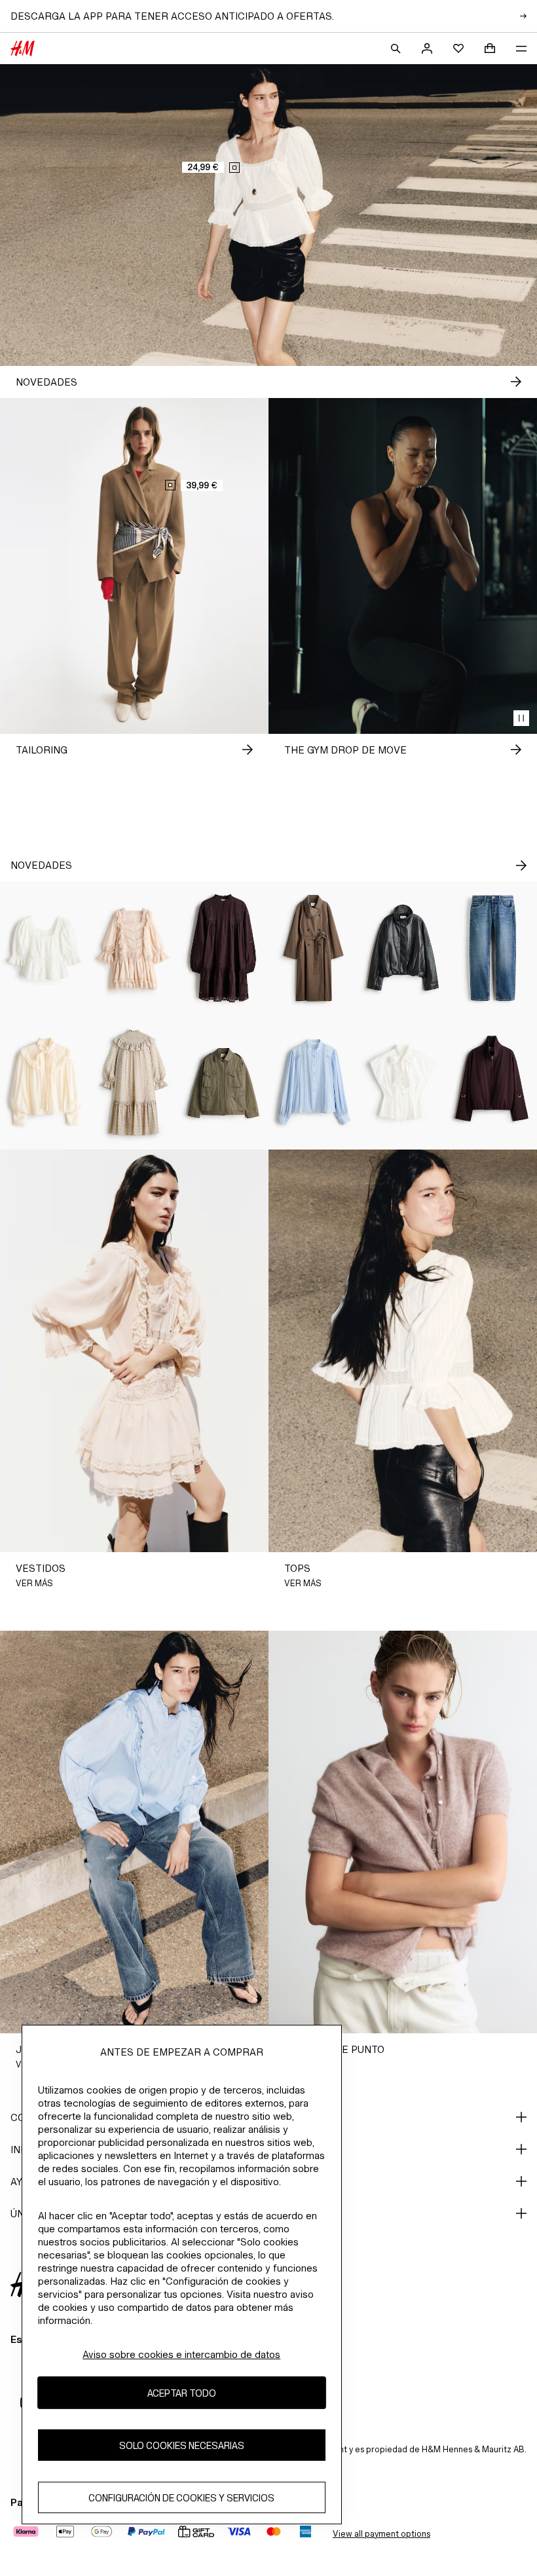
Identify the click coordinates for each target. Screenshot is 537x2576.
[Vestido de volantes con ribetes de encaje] (135, 948)
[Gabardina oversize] (313, 948)
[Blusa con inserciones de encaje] (313, 1082)
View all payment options (381, 2534)
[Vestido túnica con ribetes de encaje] (224, 948)
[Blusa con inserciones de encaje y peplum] (45, 948)
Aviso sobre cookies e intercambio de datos (181, 2354)
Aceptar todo (182, 2393)
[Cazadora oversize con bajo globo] (403, 948)
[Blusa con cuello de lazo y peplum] (403, 1082)
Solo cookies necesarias (182, 2445)
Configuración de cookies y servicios (181, 2498)
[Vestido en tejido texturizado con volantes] (135, 1082)
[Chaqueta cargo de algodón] (224, 1082)
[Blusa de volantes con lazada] (45, 1082)
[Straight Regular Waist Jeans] (492, 948)
